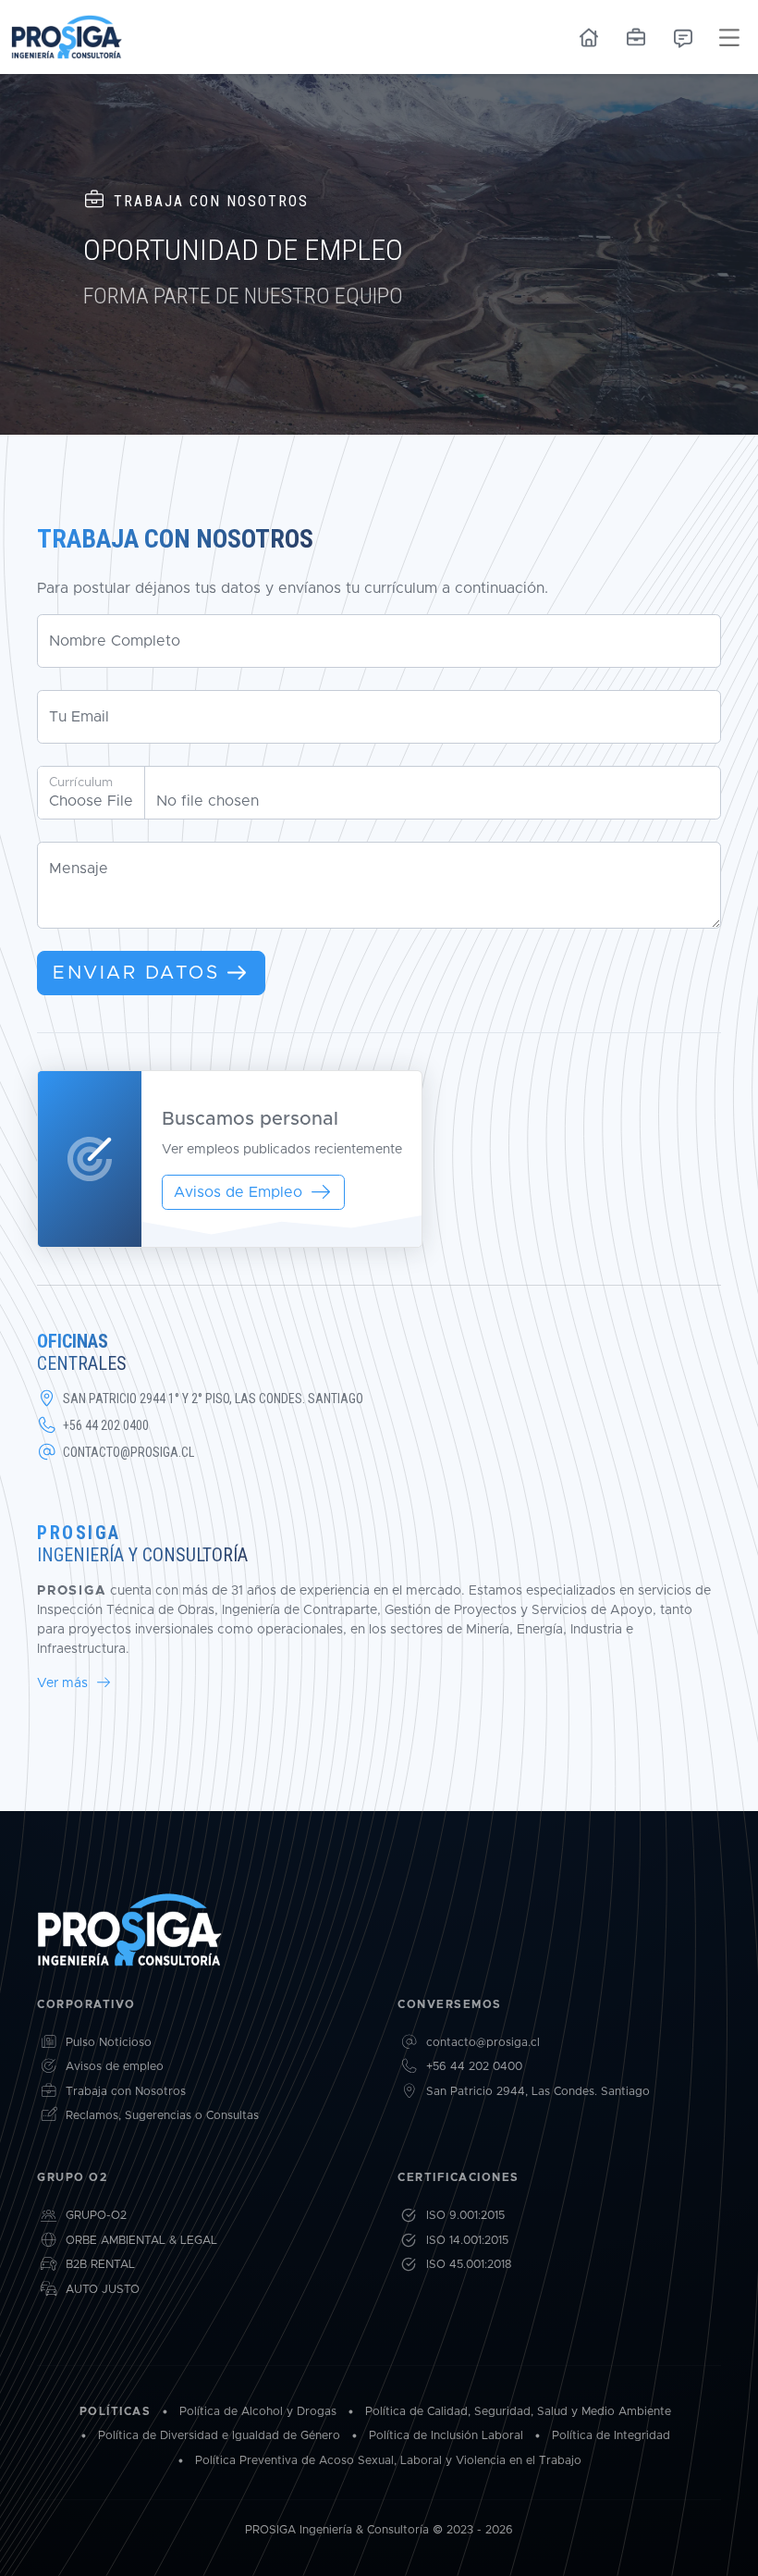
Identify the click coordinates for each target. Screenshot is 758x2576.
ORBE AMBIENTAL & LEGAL (141, 2241)
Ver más (64, 1683)
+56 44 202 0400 (106, 1425)
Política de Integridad (611, 2436)
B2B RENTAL (100, 2265)
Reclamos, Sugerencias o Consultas (162, 2116)
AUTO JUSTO (103, 2290)
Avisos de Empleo (238, 1192)
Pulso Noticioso (109, 2043)
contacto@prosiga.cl (128, 1452)
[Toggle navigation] (729, 37)
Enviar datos (136, 973)
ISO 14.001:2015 (467, 2241)
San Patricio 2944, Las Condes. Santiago (538, 2092)
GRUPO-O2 (96, 2216)
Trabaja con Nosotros (126, 2092)
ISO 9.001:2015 (465, 2216)
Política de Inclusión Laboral (446, 2436)
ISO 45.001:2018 (469, 2265)
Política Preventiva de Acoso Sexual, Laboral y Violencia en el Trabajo (388, 2461)
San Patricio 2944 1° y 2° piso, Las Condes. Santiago (213, 1399)
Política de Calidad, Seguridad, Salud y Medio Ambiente (518, 2412)
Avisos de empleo (115, 2067)
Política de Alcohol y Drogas (258, 2412)
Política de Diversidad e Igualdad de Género (219, 2436)
